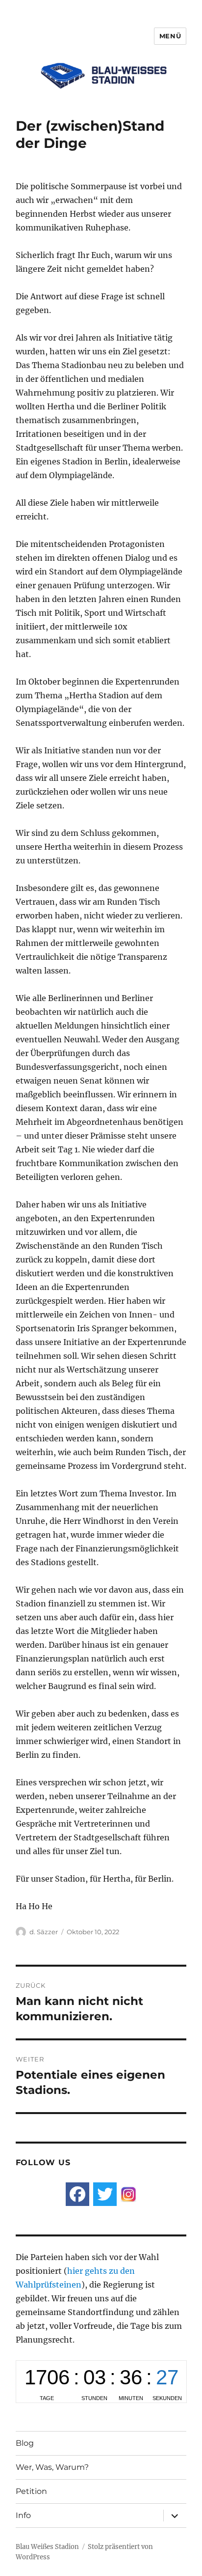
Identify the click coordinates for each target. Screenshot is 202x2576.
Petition (31, 2491)
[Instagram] (128, 2194)
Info (23, 2515)
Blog (25, 2443)
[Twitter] (105, 2194)
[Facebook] (77, 2194)
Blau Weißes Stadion (47, 2547)
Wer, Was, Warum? (52, 2467)
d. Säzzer (44, 1932)
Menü (170, 36)
